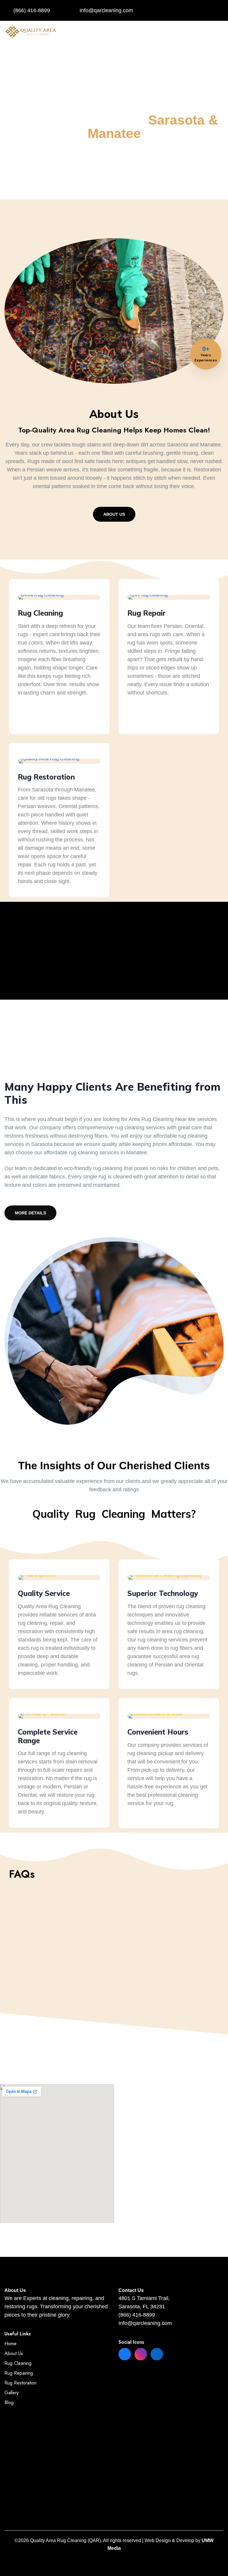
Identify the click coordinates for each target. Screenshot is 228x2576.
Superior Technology (163, 1593)
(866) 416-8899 (32, 10)
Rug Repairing (19, 2373)
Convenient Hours (158, 1732)
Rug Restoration (46, 777)
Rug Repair (147, 613)
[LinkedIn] (157, 2354)
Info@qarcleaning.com (106, 10)
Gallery (12, 2393)
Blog (9, 2402)
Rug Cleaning (40, 613)
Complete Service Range (48, 1736)
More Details (30, 1213)
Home (11, 2344)
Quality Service (44, 1593)
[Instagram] (141, 2354)
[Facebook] (125, 2354)
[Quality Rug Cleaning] (31, 31)
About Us (114, 514)
